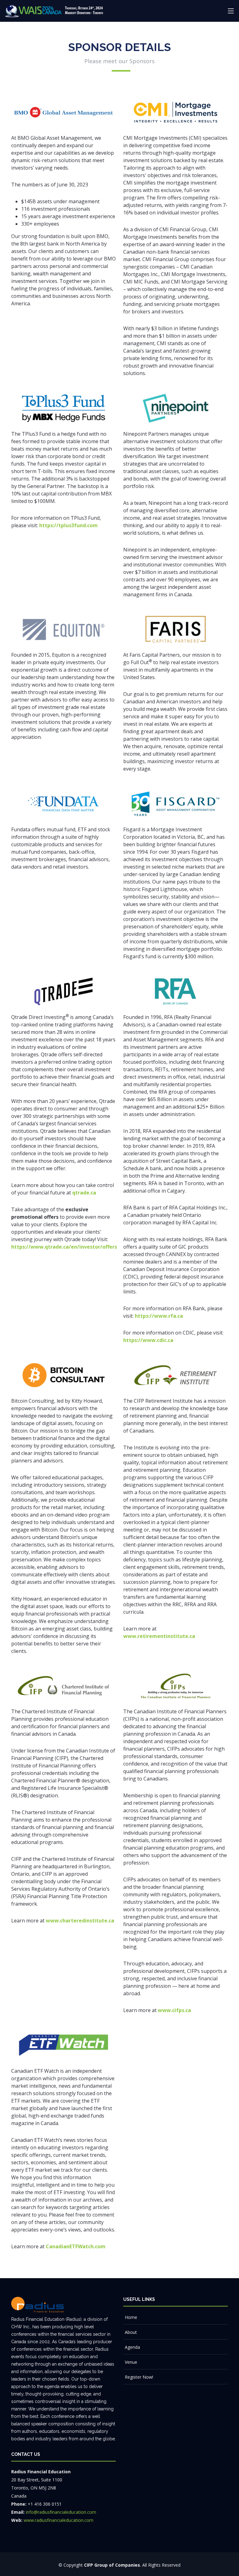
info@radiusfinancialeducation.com (61, 2512)
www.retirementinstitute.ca (159, 1636)
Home (131, 2317)
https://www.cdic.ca (148, 1340)
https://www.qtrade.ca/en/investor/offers (64, 1247)
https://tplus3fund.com (68, 525)
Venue (131, 2362)
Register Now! (139, 2377)
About (131, 2332)
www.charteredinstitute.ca (80, 1921)
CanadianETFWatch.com (76, 2246)
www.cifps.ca (174, 2010)
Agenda (132, 2347)
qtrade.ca (84, 1193)
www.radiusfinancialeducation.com (59, 2520)
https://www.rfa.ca (159, 1316)
